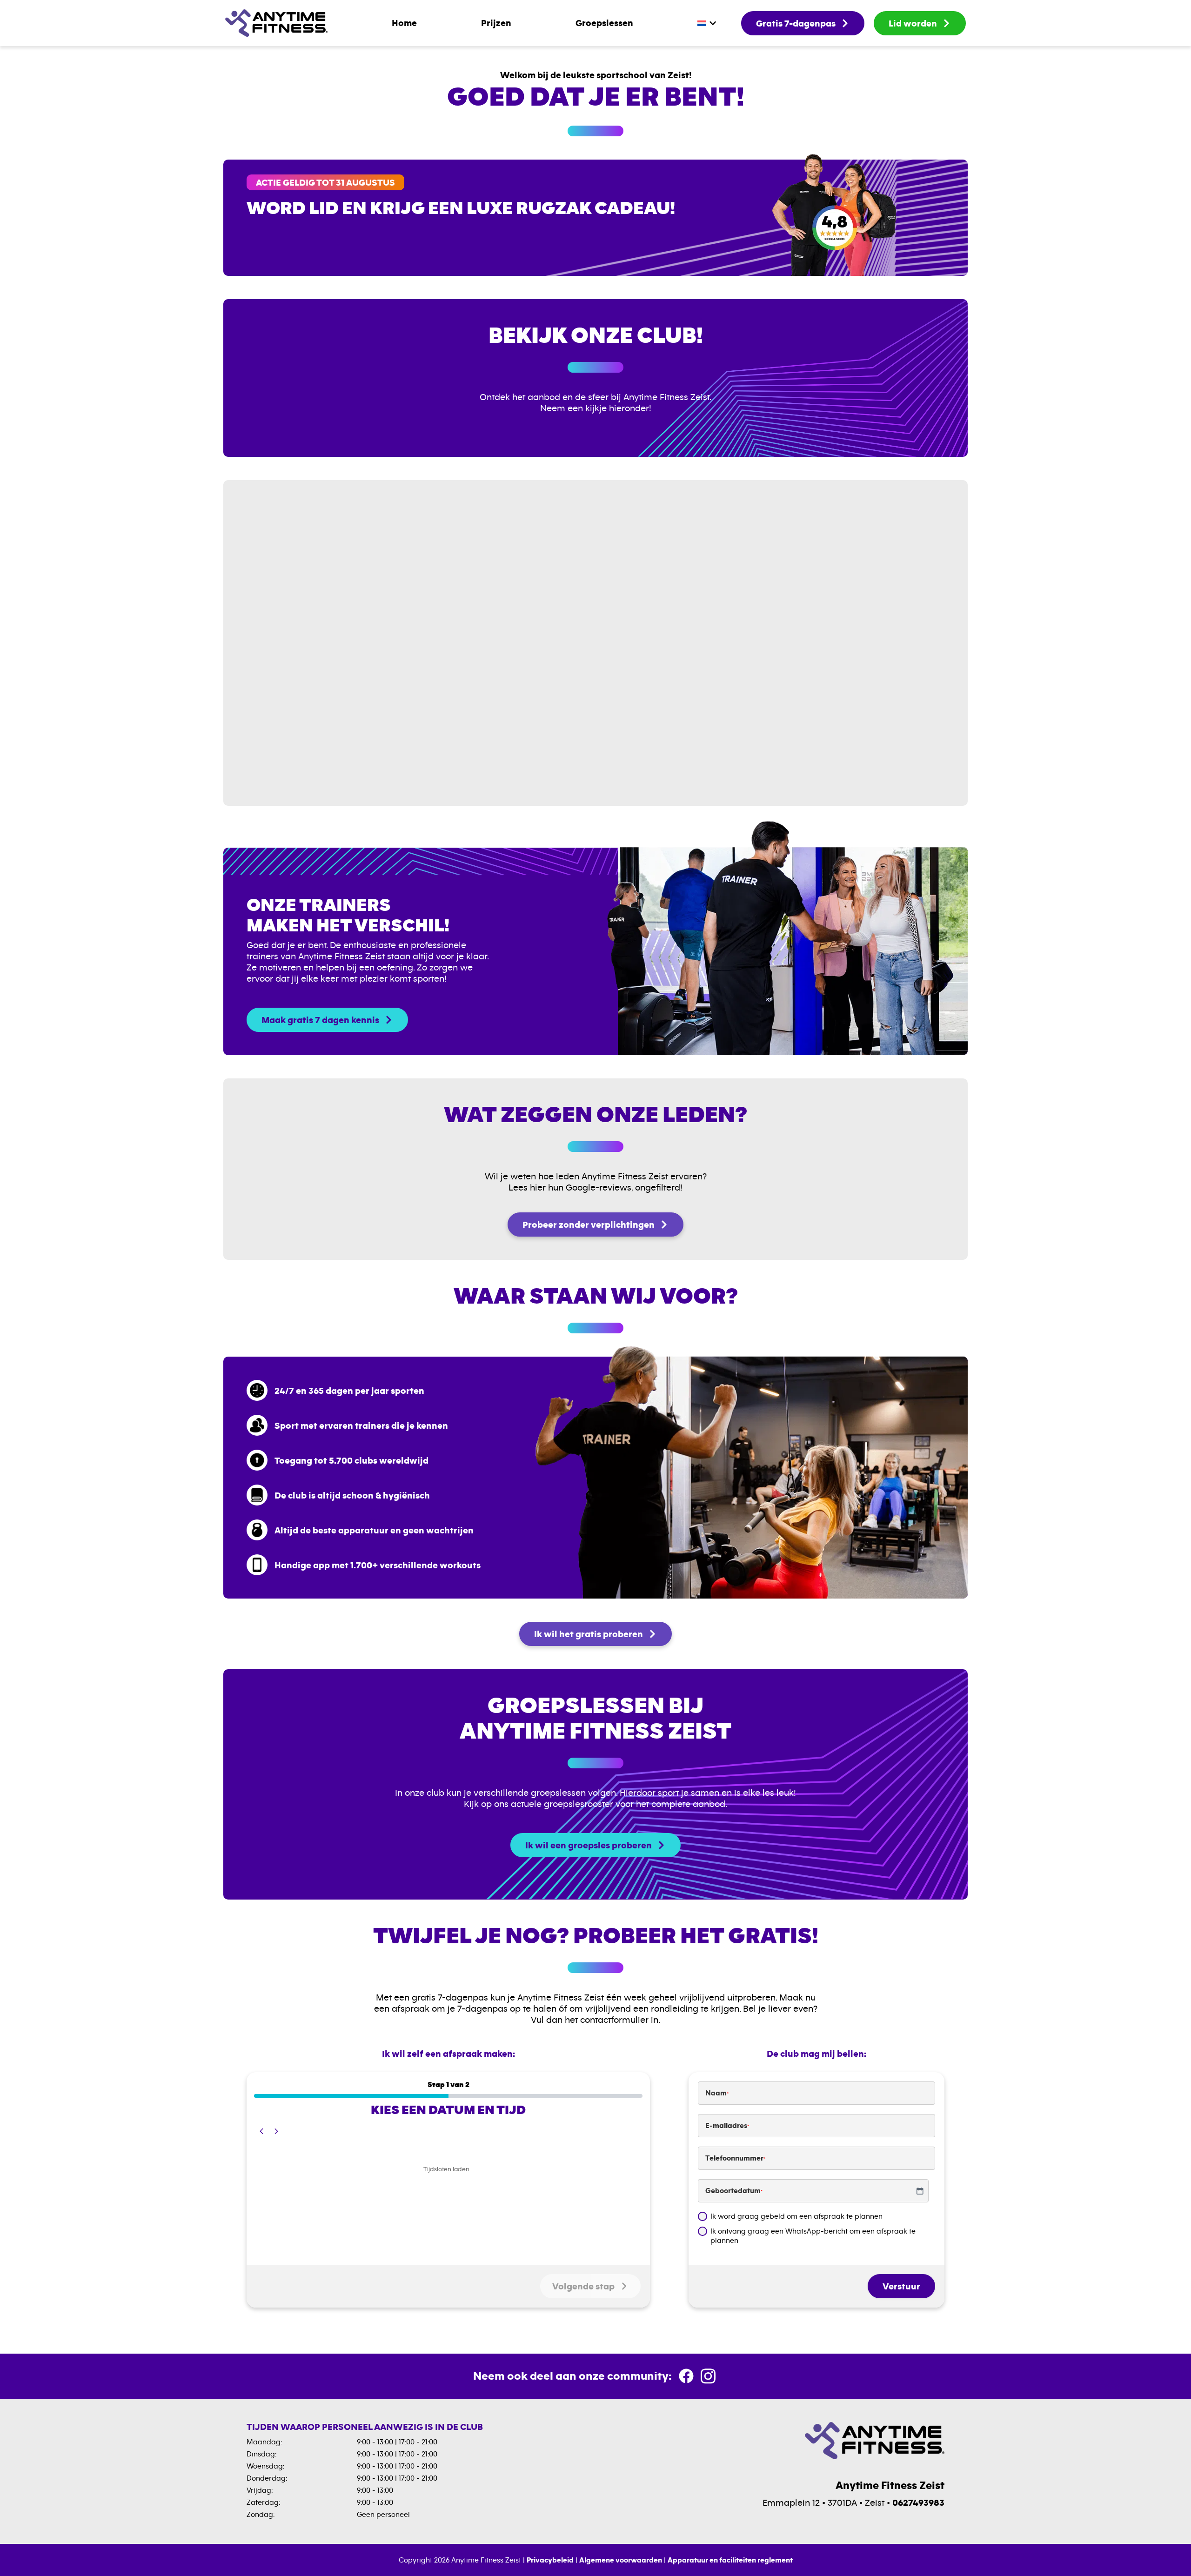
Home (404, 23)
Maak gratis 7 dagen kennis (320, 1020)
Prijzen (496, 23)
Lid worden (913, 23)
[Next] (276, 2131)
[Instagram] (708, 2378)
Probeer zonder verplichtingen (589, 1224)
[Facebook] (687, 2378)
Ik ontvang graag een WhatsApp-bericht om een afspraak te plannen (813, 2236)
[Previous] (261, 2131)
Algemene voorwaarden (621, 2560)
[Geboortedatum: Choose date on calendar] (920, 2191)
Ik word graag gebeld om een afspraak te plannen (796, 2216)
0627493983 (918, 2502)
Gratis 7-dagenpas (796, 23)
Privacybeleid (550, 2560)
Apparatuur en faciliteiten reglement (730, 2560)
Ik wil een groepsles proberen (589, 1845)
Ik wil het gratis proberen (589, 1634)
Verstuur (901, 2286)
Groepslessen (604, 23)
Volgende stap (583, 2286)
